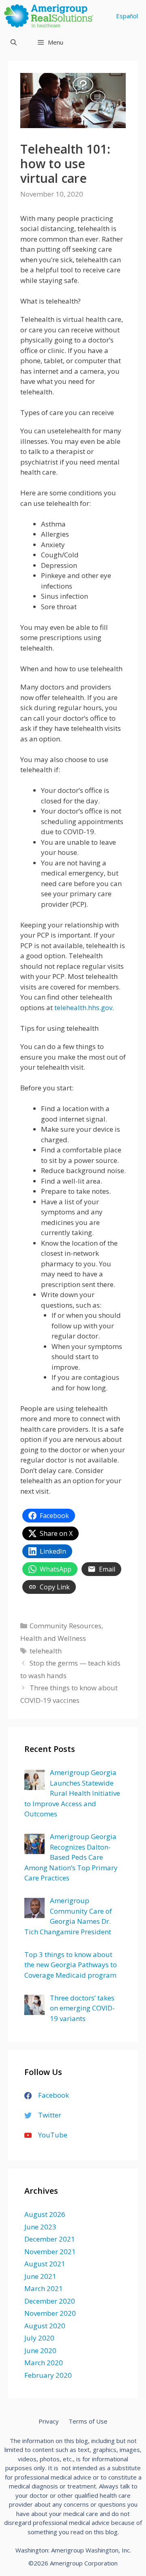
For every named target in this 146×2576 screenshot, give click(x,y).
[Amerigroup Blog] (51, 16)
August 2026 (45, 2214)
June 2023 (40, 2227)
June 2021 (40, 2276)
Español (127, 16)
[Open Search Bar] (14, 42)
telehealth (46, 1651)
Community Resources (65, 1626)
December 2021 (50, 2239)
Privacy (49, 2421)
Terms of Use (88, 2421)
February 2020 (48, 2375)
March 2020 (44, 2363)
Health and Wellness (53, 1638)
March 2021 (44, 2288)
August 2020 (45, 2326)
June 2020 (40, 2350)
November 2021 (50, 2252)
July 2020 (39, 2338)
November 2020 (50, 2313)
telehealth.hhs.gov (83, 1007)
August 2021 (45, 2264)
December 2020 (50, 2301)
